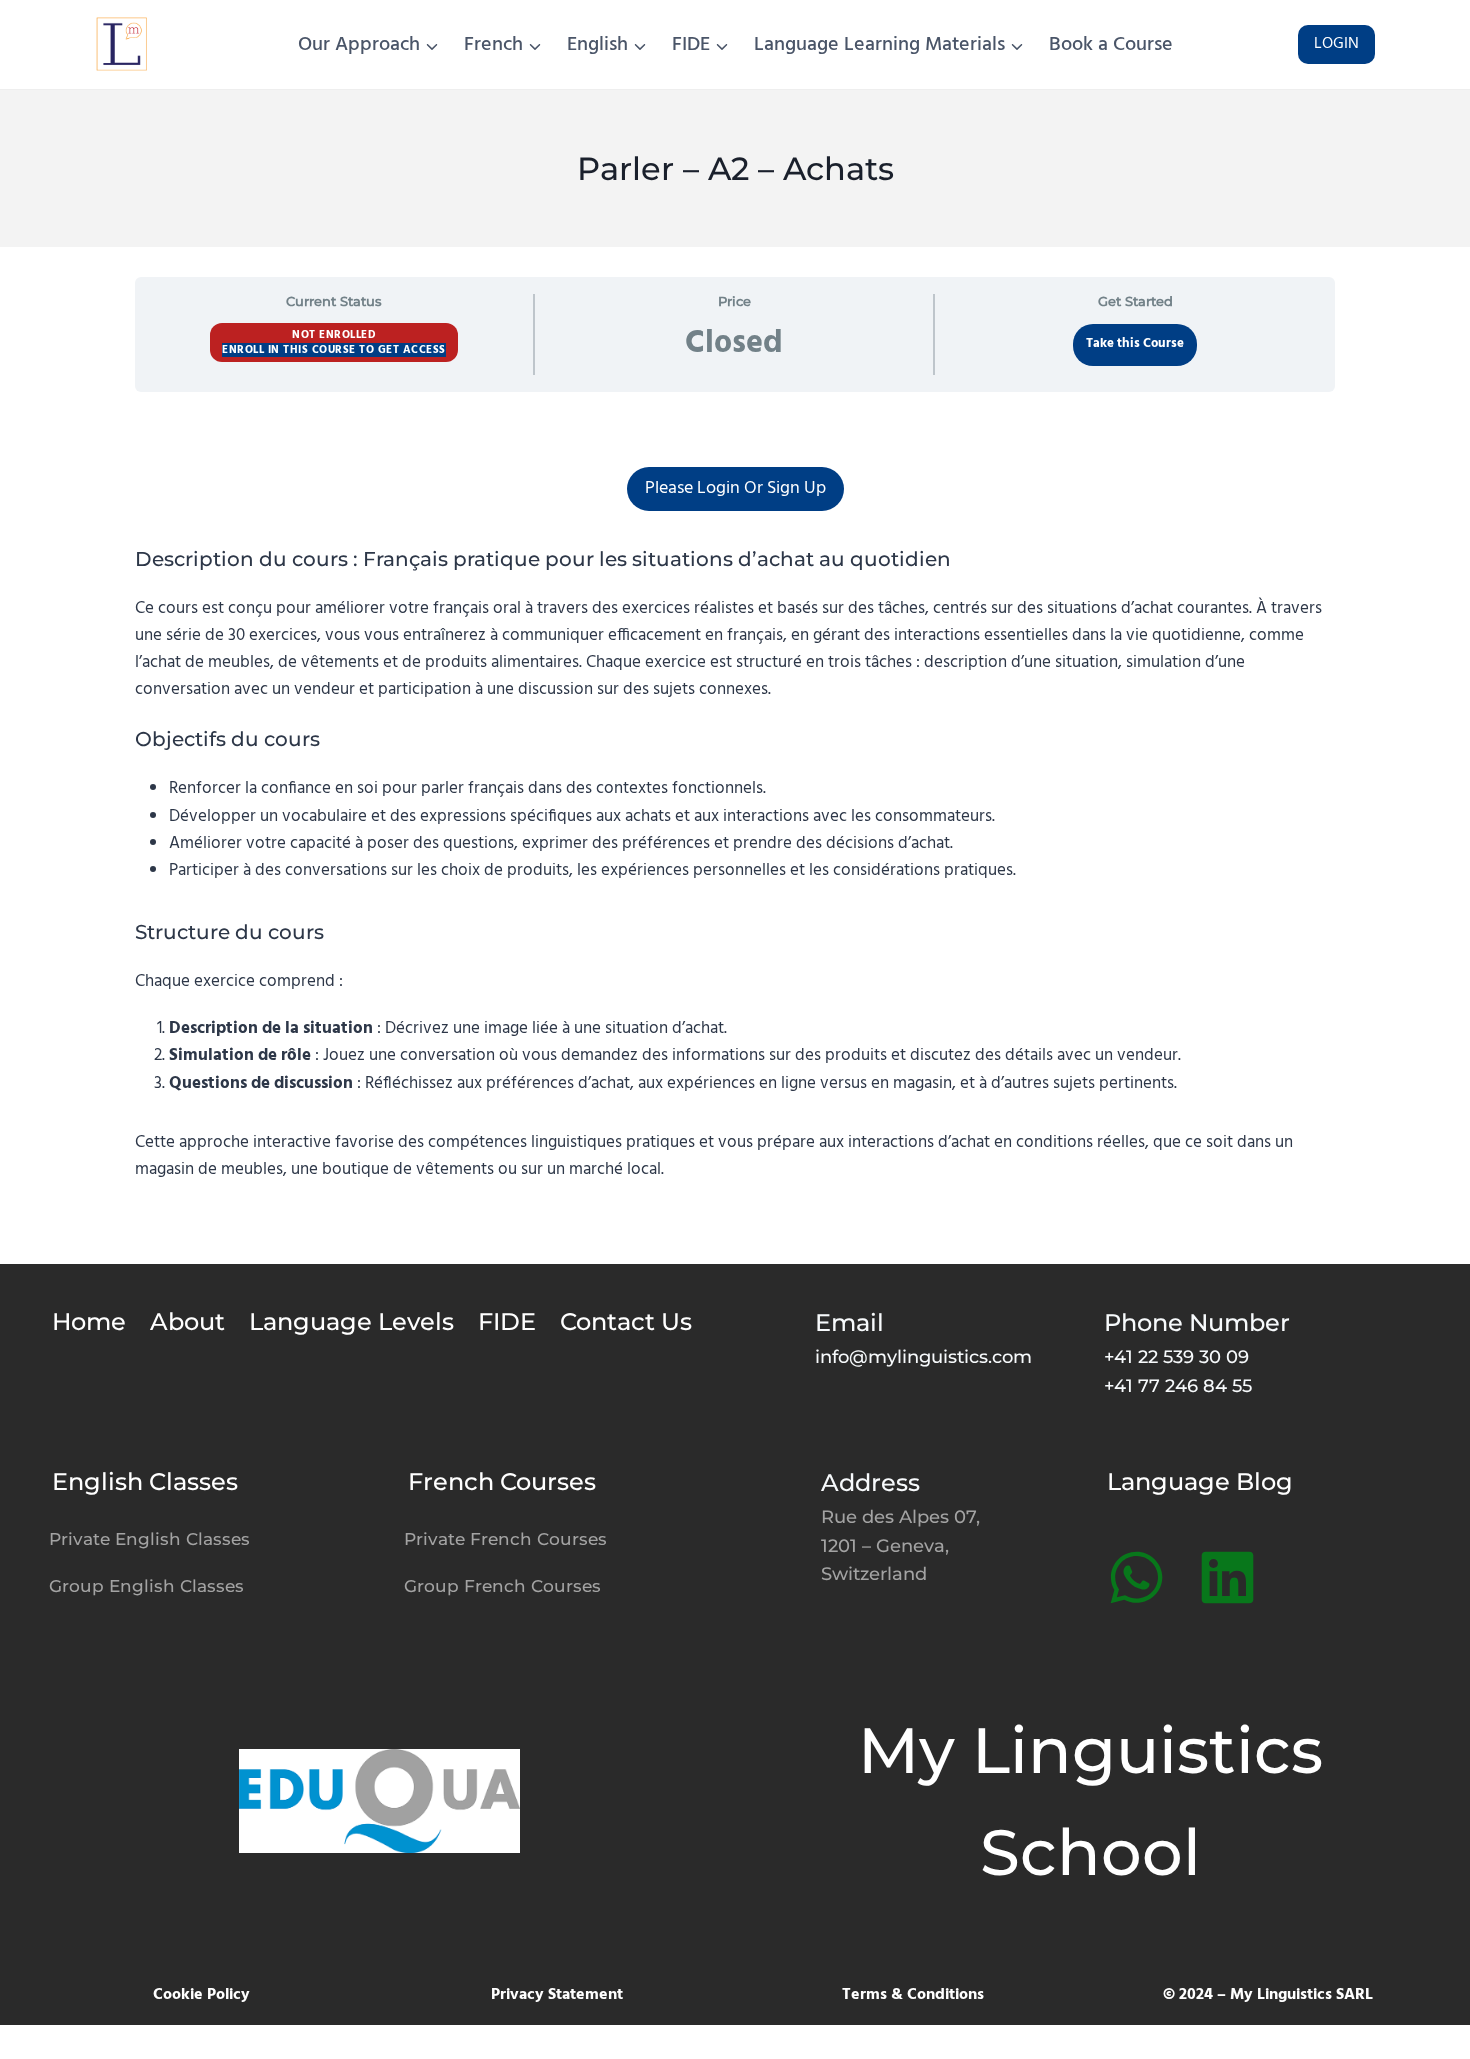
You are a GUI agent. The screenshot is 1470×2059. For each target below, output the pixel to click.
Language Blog (1200, 1481)
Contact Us (626, 1321)
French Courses (502, 1481)
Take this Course (1135, 344)
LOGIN (1336, 44)
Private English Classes (149, 1539)
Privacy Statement (557, 1995)
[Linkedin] (1227, 1577)
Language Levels (351, 1321)
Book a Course (1111, 45)
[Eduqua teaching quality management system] (379, 1800)
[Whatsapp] (1136, 1577)
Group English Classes (146, 1586)
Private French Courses (505, 1539)
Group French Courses (502, 1586)
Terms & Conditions (913, 1995)
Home (89, 1321)
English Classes (145, 1481)
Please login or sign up (735, 488)
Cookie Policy (201, 1995)
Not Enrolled (334, 335)
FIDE (507, 1321)
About (187, 1321)
